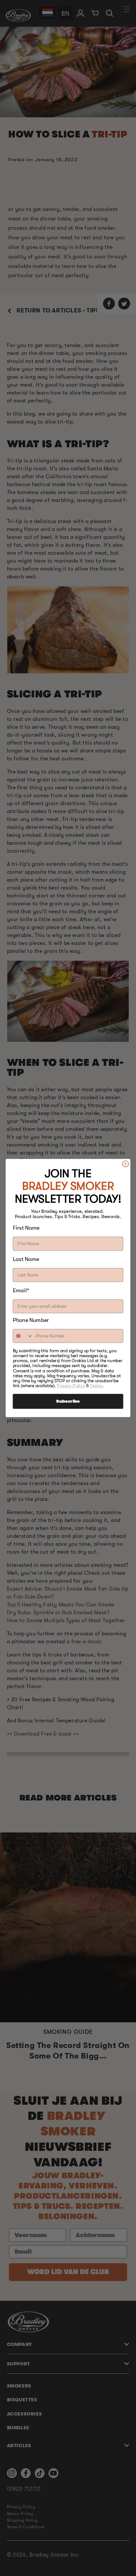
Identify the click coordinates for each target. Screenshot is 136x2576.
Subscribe (68, 1401)
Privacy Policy (71, 1386)
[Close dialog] (126, 1164)
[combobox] (23, 1336)
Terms (96, 1386)
